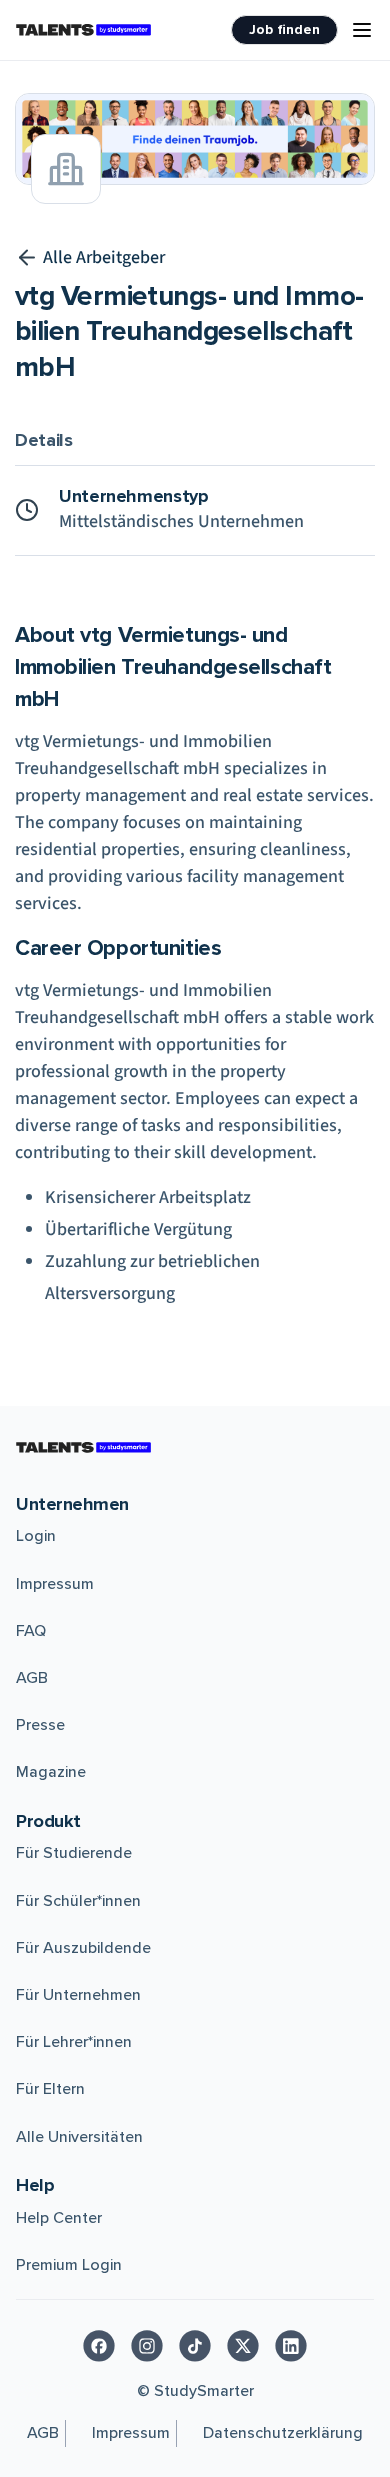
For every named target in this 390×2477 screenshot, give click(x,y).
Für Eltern (50, 2089)
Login (36, 1536)
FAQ (31, 1631)
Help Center (59, 2218)
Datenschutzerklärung (283, 2433)
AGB (32, 1678)
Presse (40, 1725)
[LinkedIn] (291, 2346)
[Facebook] (99, 2346)
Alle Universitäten (79, 2137)
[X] (243, 2346)
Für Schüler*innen (78, 1901)
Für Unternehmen (78, 1995)
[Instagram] (147, 2346)
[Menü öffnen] (362, 30)
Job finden (284, 29)
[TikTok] (195, 2346)
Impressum (55, 1584)
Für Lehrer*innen (74, 2042)
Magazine (51, 1772)
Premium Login (69, 2265)
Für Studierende (74, 1853)
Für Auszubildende (83, 1948)
